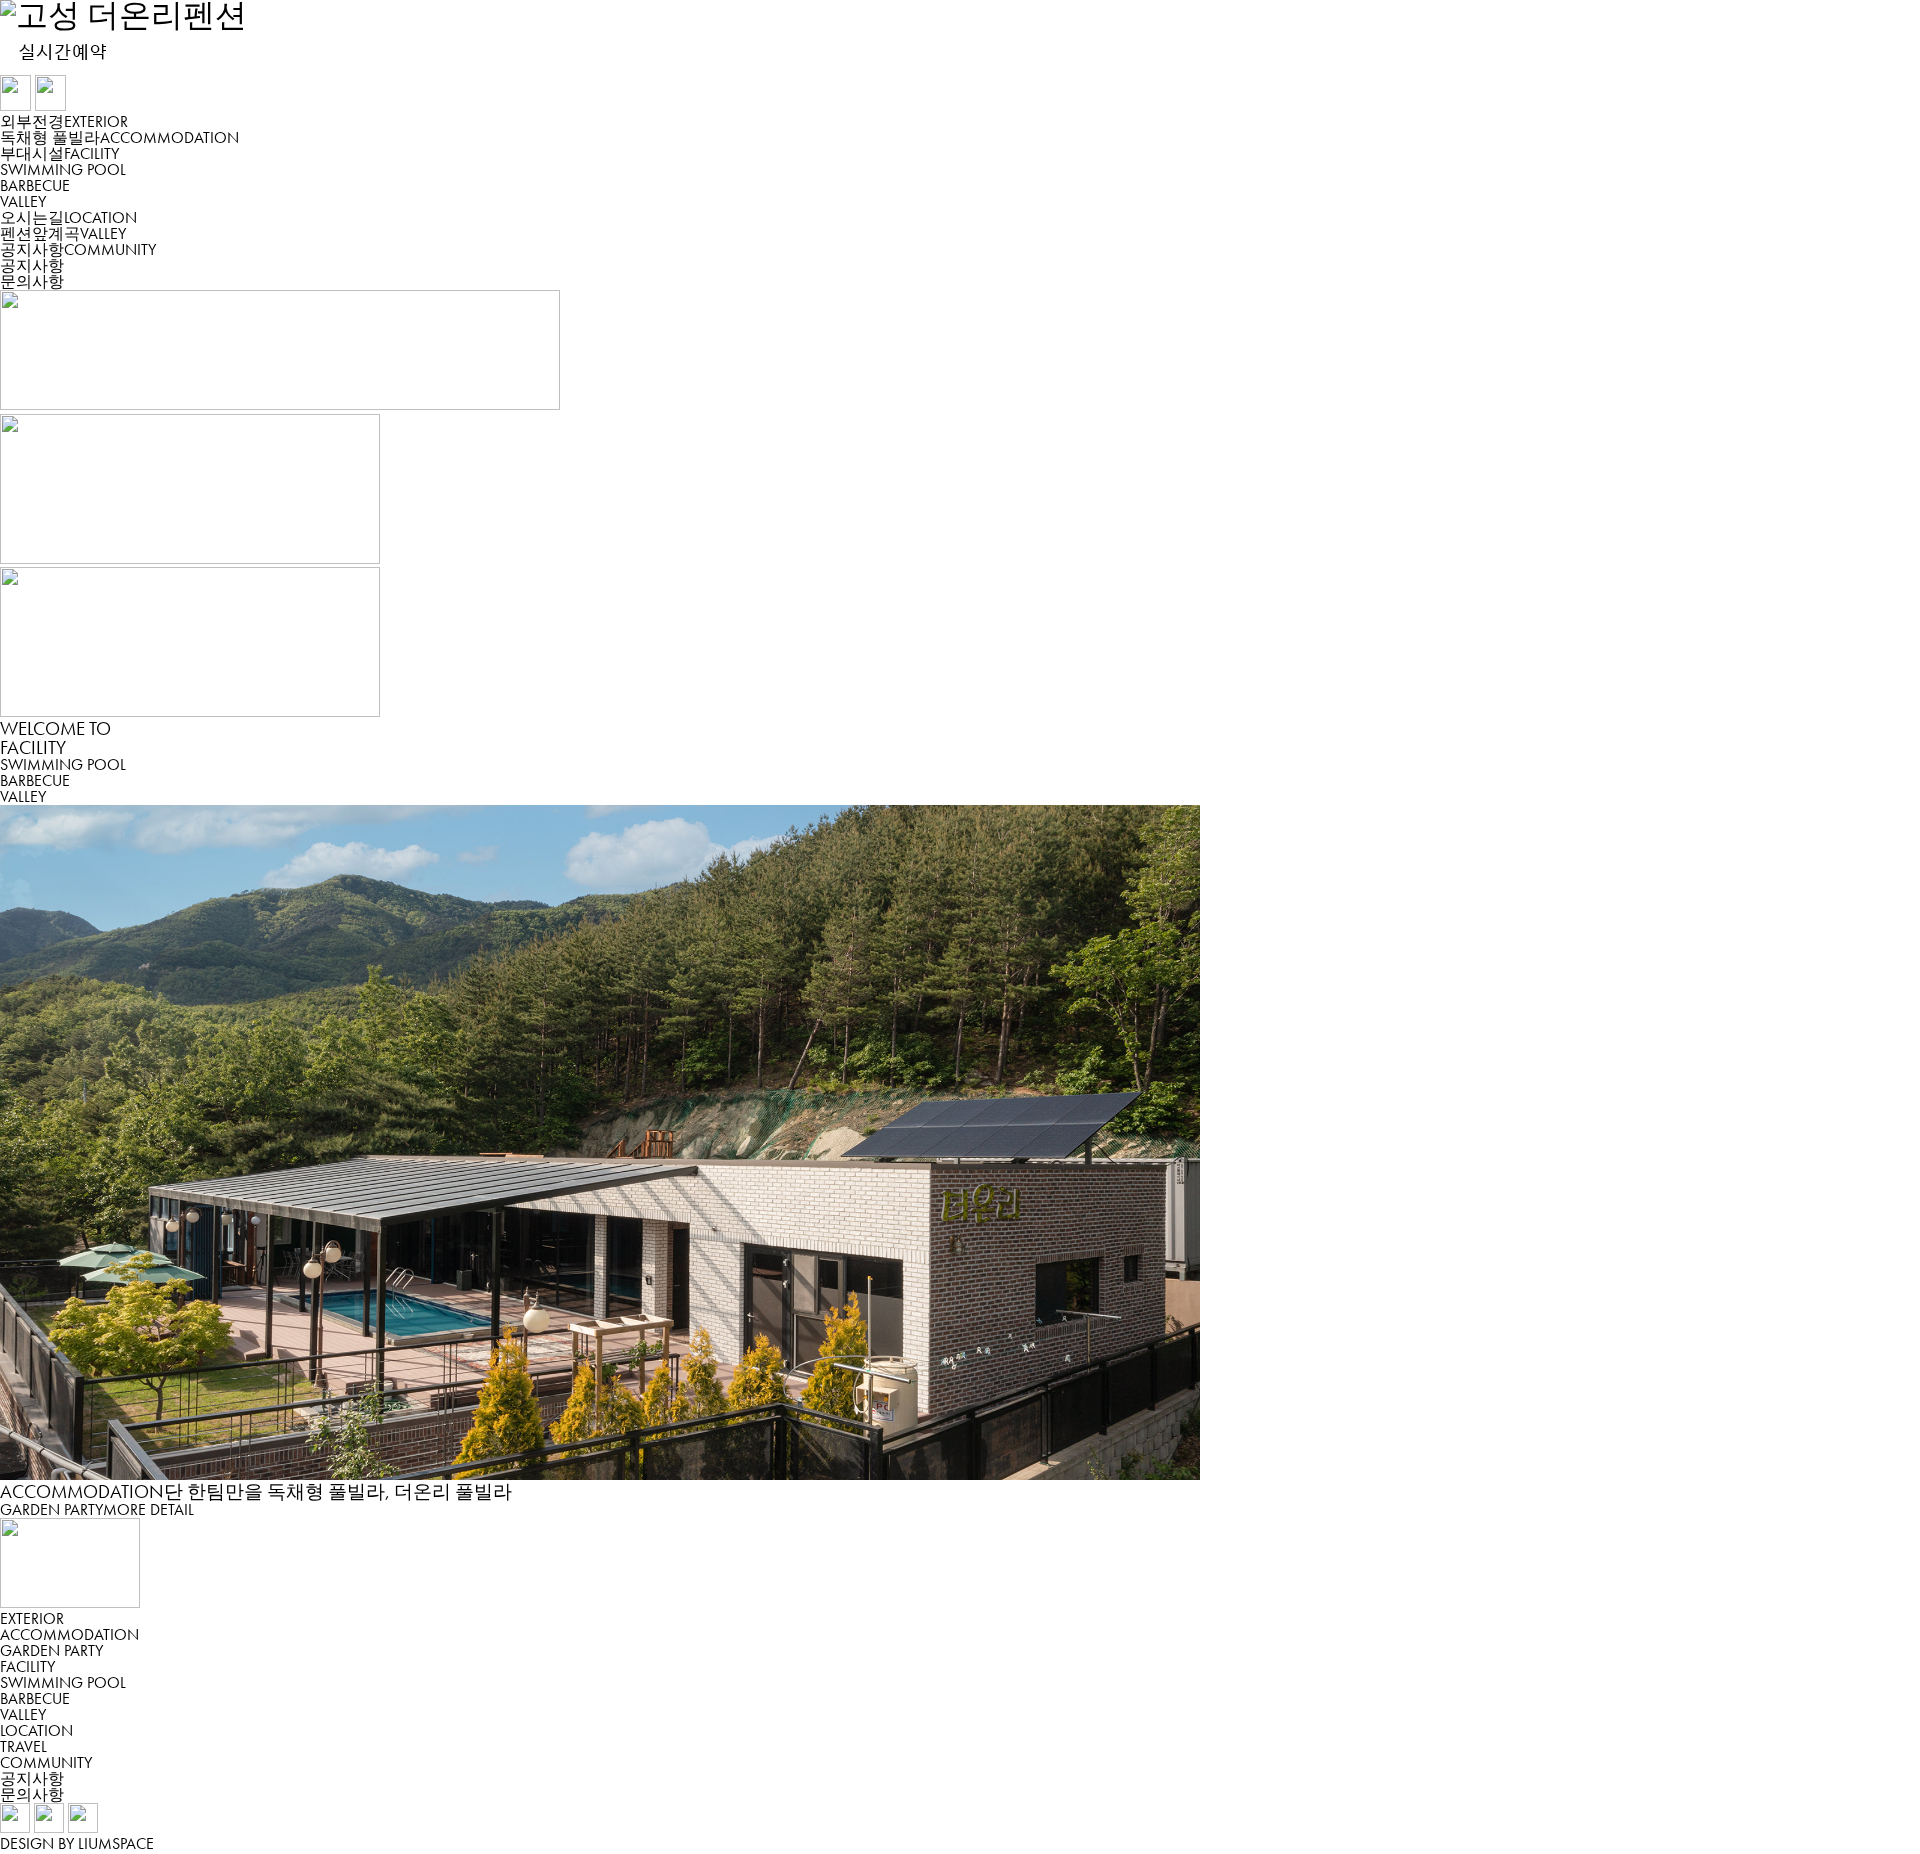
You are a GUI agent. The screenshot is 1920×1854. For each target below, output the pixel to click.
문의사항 (32, 281)
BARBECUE (35, 185)
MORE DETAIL (148, 1509)
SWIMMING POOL (63, 169)
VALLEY (23, 201)
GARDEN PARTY (51, 1650)
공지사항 (32, 265)
